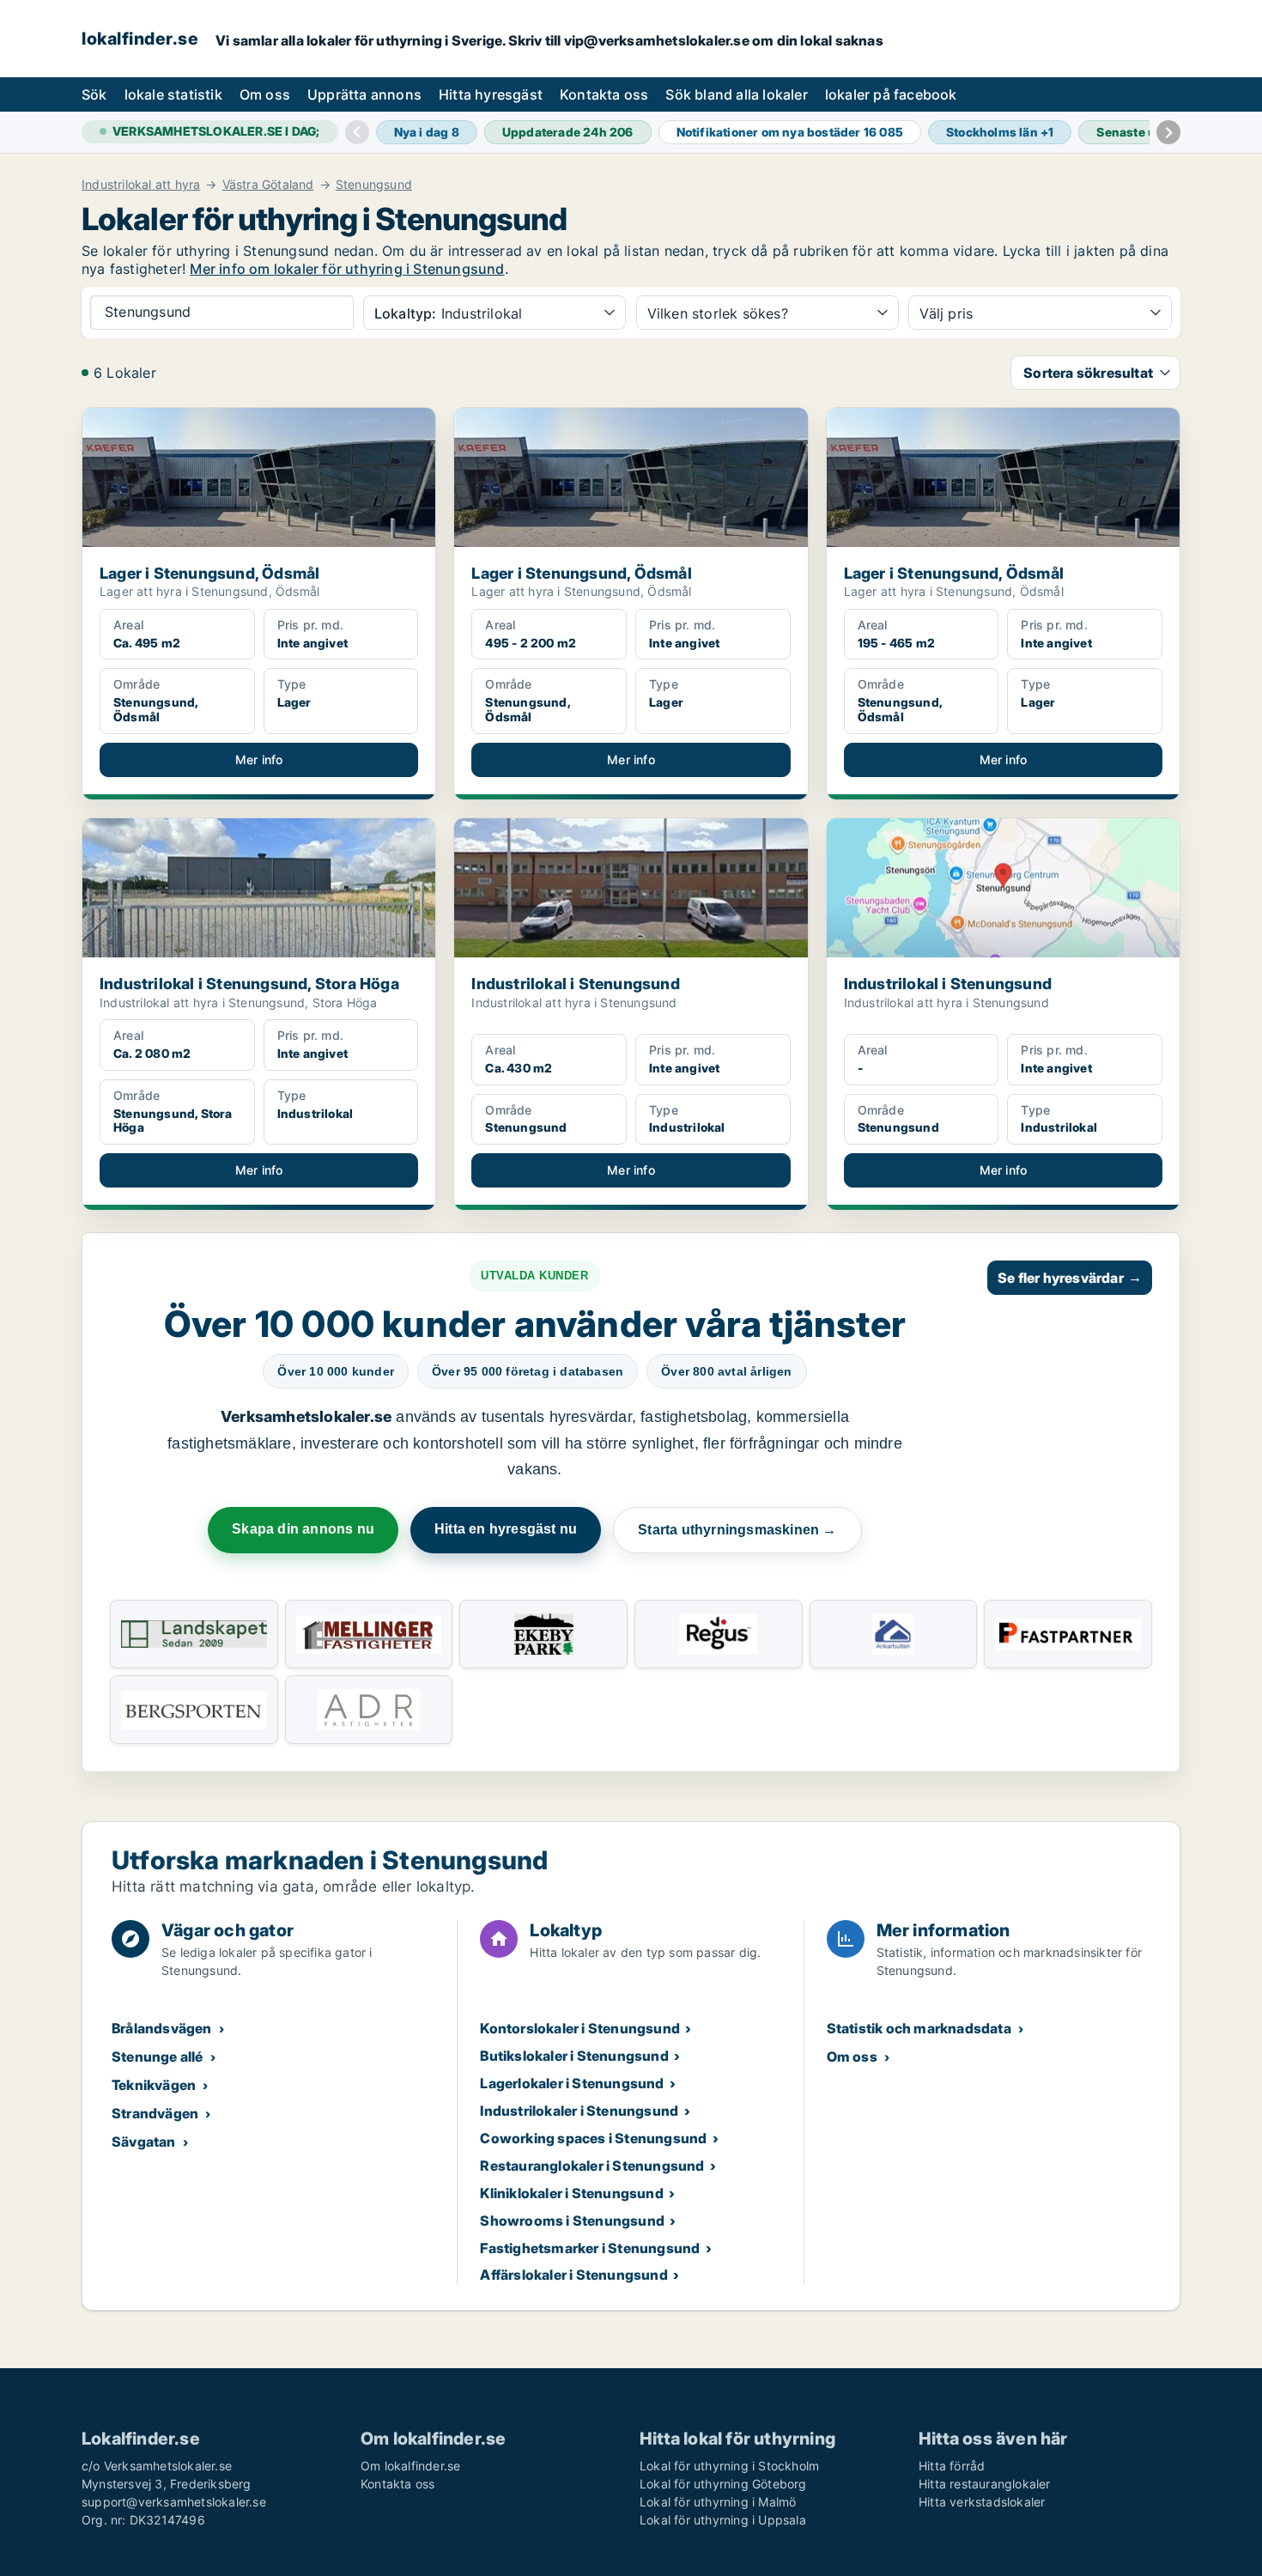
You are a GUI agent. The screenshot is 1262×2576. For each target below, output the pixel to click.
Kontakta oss (604, 94)
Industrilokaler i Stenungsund (579, 2111)
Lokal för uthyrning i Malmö (718, 2502)
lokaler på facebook (891, 94)
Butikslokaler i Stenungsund (574, 2056)
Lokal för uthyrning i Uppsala (723, 2520)
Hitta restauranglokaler (985, 2484)
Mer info (259, 759)
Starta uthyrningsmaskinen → (737, 1530)
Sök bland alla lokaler (736, 94)
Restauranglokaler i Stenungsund (592, 2166)
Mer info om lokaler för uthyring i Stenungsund (347, 269)
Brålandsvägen (162, 2028)
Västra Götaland (268, 185)
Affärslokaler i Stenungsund (573, 2275)
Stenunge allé (158, 2057)
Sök (94, 94)
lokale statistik (173, 94)
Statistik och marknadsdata (919, 2028)
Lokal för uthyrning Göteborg (723, 2484)
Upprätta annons (364, 94)
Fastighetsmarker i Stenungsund (590, 2248)
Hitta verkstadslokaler (982, 2502)
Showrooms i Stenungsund (572, 2221)
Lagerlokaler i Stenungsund (572, 2083)
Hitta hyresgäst (491, 94)
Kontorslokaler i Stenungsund (580, 2028)
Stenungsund (374, 185)
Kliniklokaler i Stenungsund (571, 2193)
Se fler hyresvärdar (1070, 1278)
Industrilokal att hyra (141, 185)
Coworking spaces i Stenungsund (593, 2138)
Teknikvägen (154, 2085)
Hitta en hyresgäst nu (506, 1529)
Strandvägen (155, 2113)
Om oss (265, 94)
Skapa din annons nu (303, 1529)
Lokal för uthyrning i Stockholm (729, 2466)
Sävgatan (144, 2142)
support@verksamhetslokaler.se (174, 2502)
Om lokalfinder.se (410, 2466)
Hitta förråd (952, 2466)
